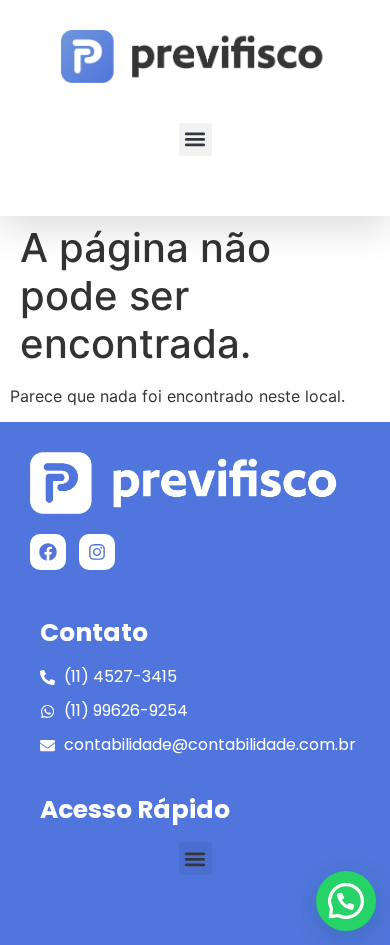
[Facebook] (48, 552)
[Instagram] (97, 552)
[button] (195, 139)
